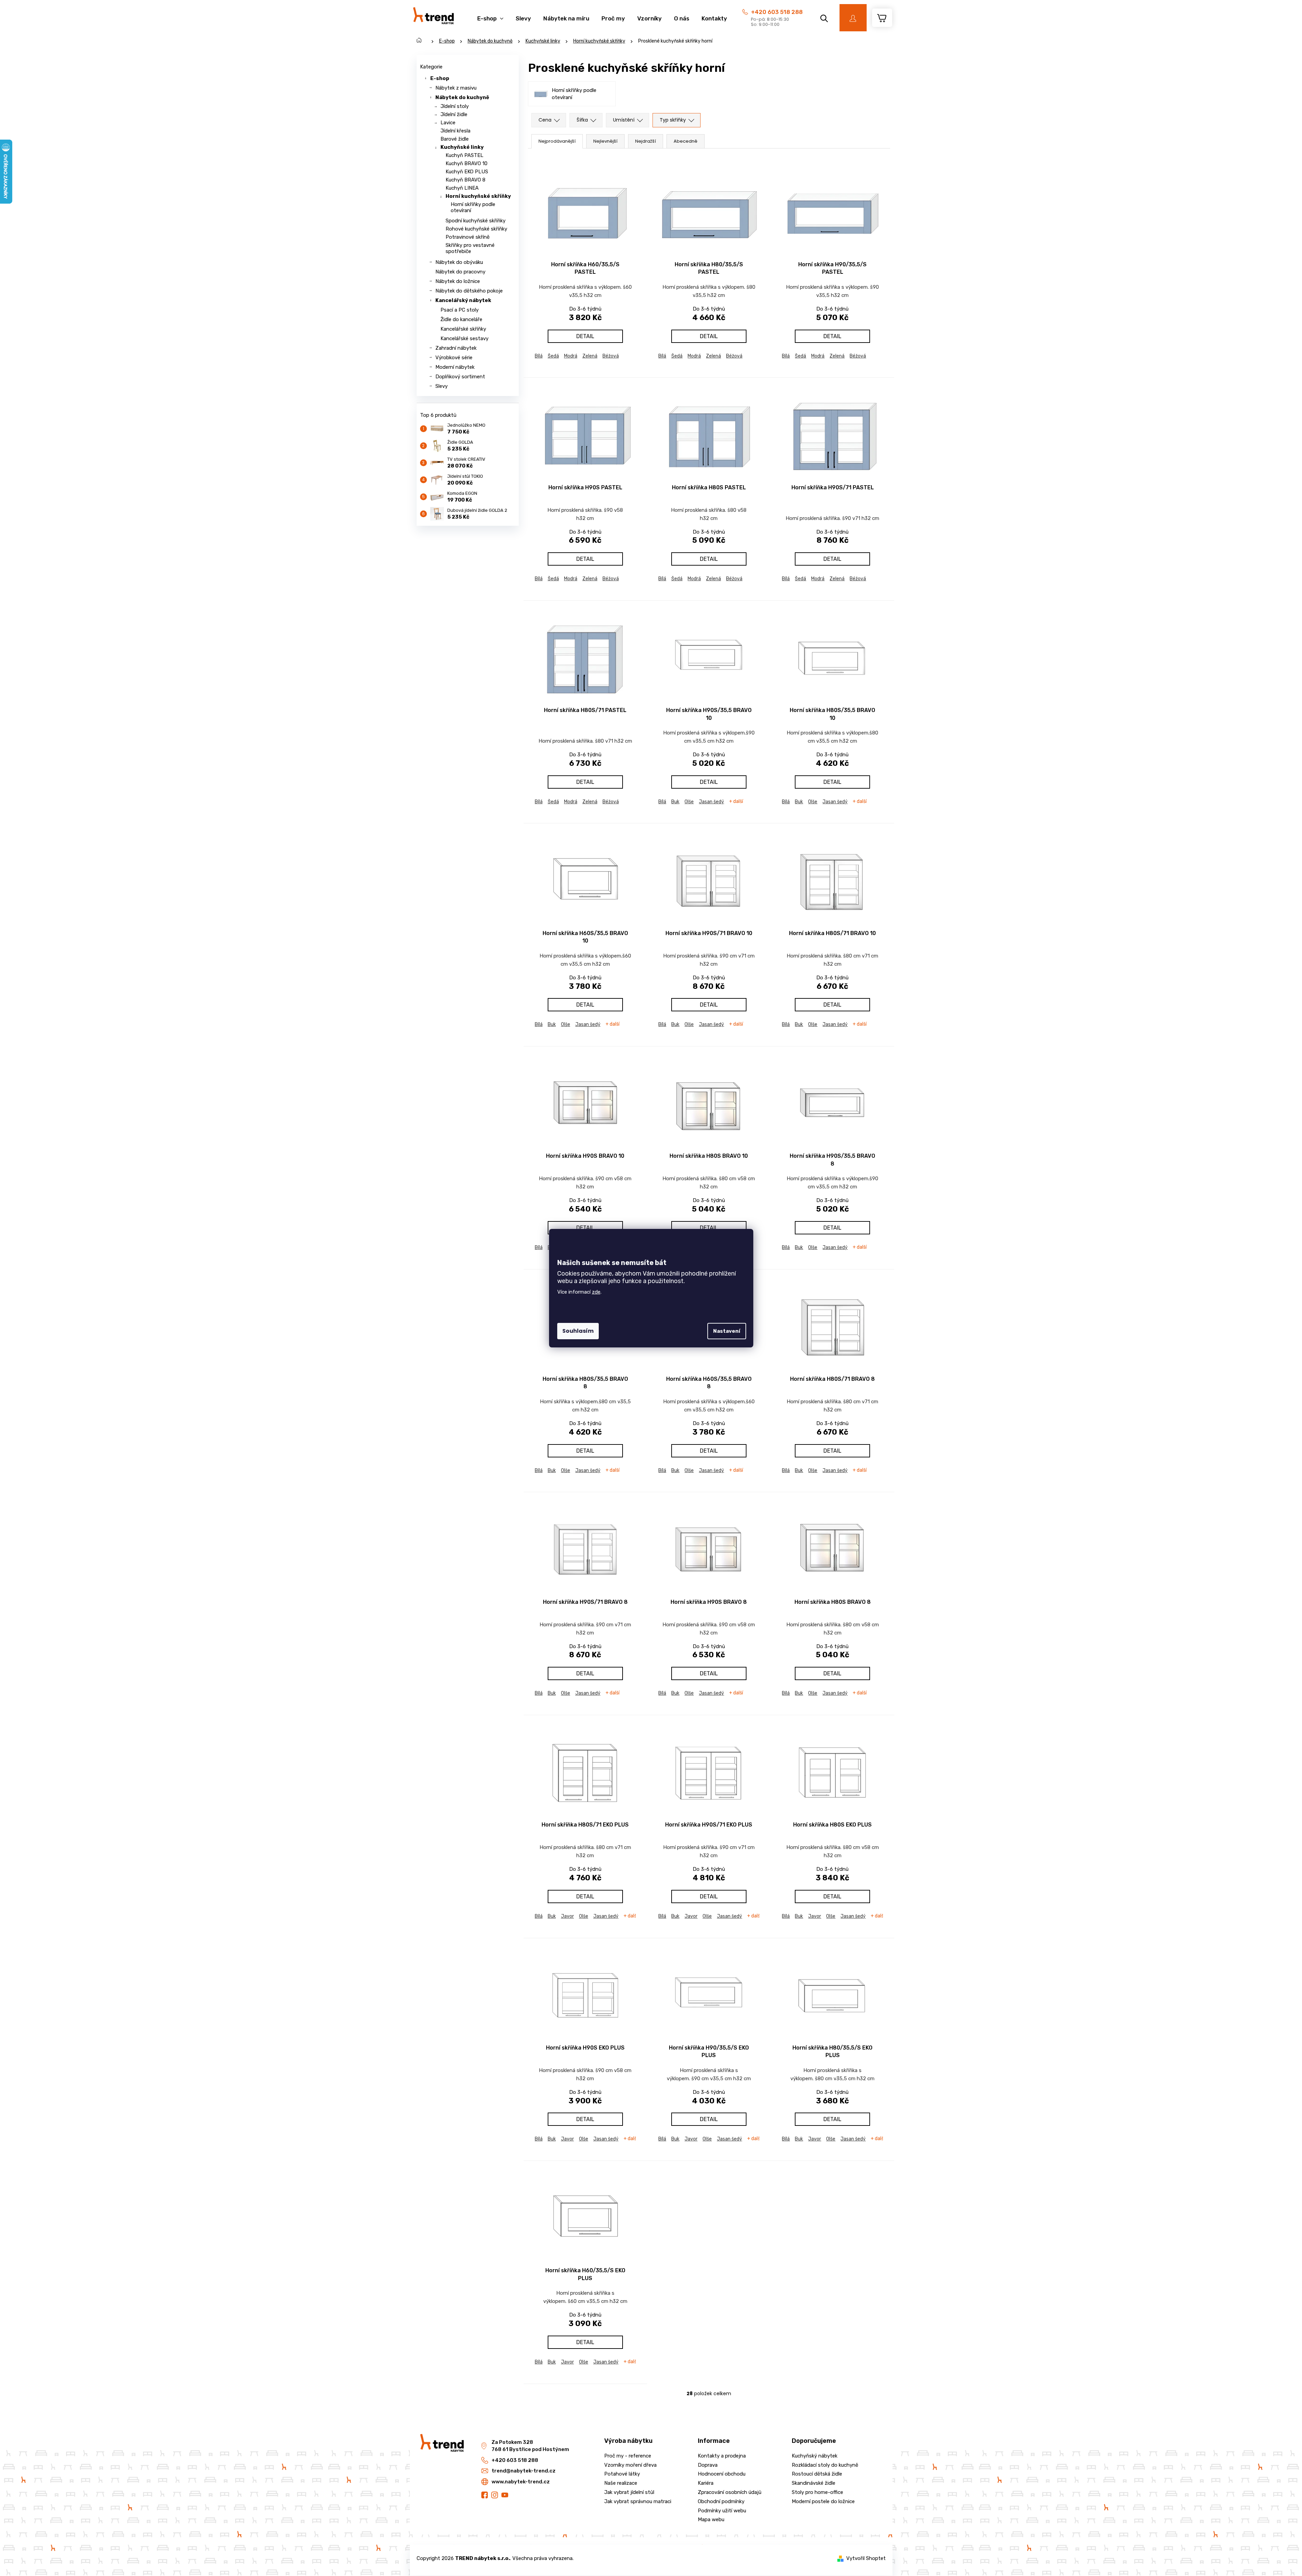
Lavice (448, 123)
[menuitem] (490, 15)
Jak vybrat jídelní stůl (629, 2492)
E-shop (440, 78)
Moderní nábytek (455, 367)
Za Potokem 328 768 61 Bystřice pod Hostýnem (530, 2446)
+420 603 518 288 (777, 12)
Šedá (553, 356)
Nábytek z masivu (456, 88)
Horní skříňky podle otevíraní (473, 207)
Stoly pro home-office (817, 2492)
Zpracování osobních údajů (730, 2492)
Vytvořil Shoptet (866, 2558)
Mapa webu (711, 2519)
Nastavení (727, 1331)
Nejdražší (646, 141)
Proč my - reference (628, 2456)
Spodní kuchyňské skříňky (476, 221)
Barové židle (455, 139)
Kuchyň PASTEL (464, 155)
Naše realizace (621, 2483)
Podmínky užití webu (722, 2511)
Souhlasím (578, 1331)
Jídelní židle (454, 114)
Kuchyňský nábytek (815, 2456)
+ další (736, 802)
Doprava (708, 2465)
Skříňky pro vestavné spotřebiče (470, 248)
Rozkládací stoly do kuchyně (825, 2465)
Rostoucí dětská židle (817, 2474)
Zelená (590, 356)
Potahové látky (622, 2474)
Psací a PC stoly (460, 310)
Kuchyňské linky (462, 147)
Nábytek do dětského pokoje (469, 291)
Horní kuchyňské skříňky (478, 196)
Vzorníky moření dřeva (630, 2465)
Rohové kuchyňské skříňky (476, 229)
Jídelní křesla (455, 131)
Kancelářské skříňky (463, 329)
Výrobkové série (454, 358)
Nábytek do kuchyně (462, 97)
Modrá (571, 356)
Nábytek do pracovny (460, 272)
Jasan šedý (711, 802)
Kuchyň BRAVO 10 (467, 163)
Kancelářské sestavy (464, 338)
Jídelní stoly (455, 106)
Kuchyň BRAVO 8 (465, 180)
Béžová (611, 356)
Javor (567, 1916)
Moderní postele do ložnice (823, 2501)
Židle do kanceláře (461, 319)
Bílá (539, 356)
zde (596, 1292)
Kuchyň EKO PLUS (467, 172)
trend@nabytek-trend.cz (524, 2471)
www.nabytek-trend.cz (521, 2482)
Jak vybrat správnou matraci (638, 2501)
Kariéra (706, 2483)
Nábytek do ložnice (458, 281)
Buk (675, 802)
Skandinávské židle (814, 2483)
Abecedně (686, 141)
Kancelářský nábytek (463, 300)
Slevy (441, 386)
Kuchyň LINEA (462, 188)
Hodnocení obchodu (722, 2474)
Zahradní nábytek (456, 348)
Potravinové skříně (468, 237)
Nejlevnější (605, 141)
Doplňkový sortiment (460, 377)
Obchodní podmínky (721, 2501)
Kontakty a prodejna (722, 2456)
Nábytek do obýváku (459, 262)
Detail (585, 336)
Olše (689, 802)
